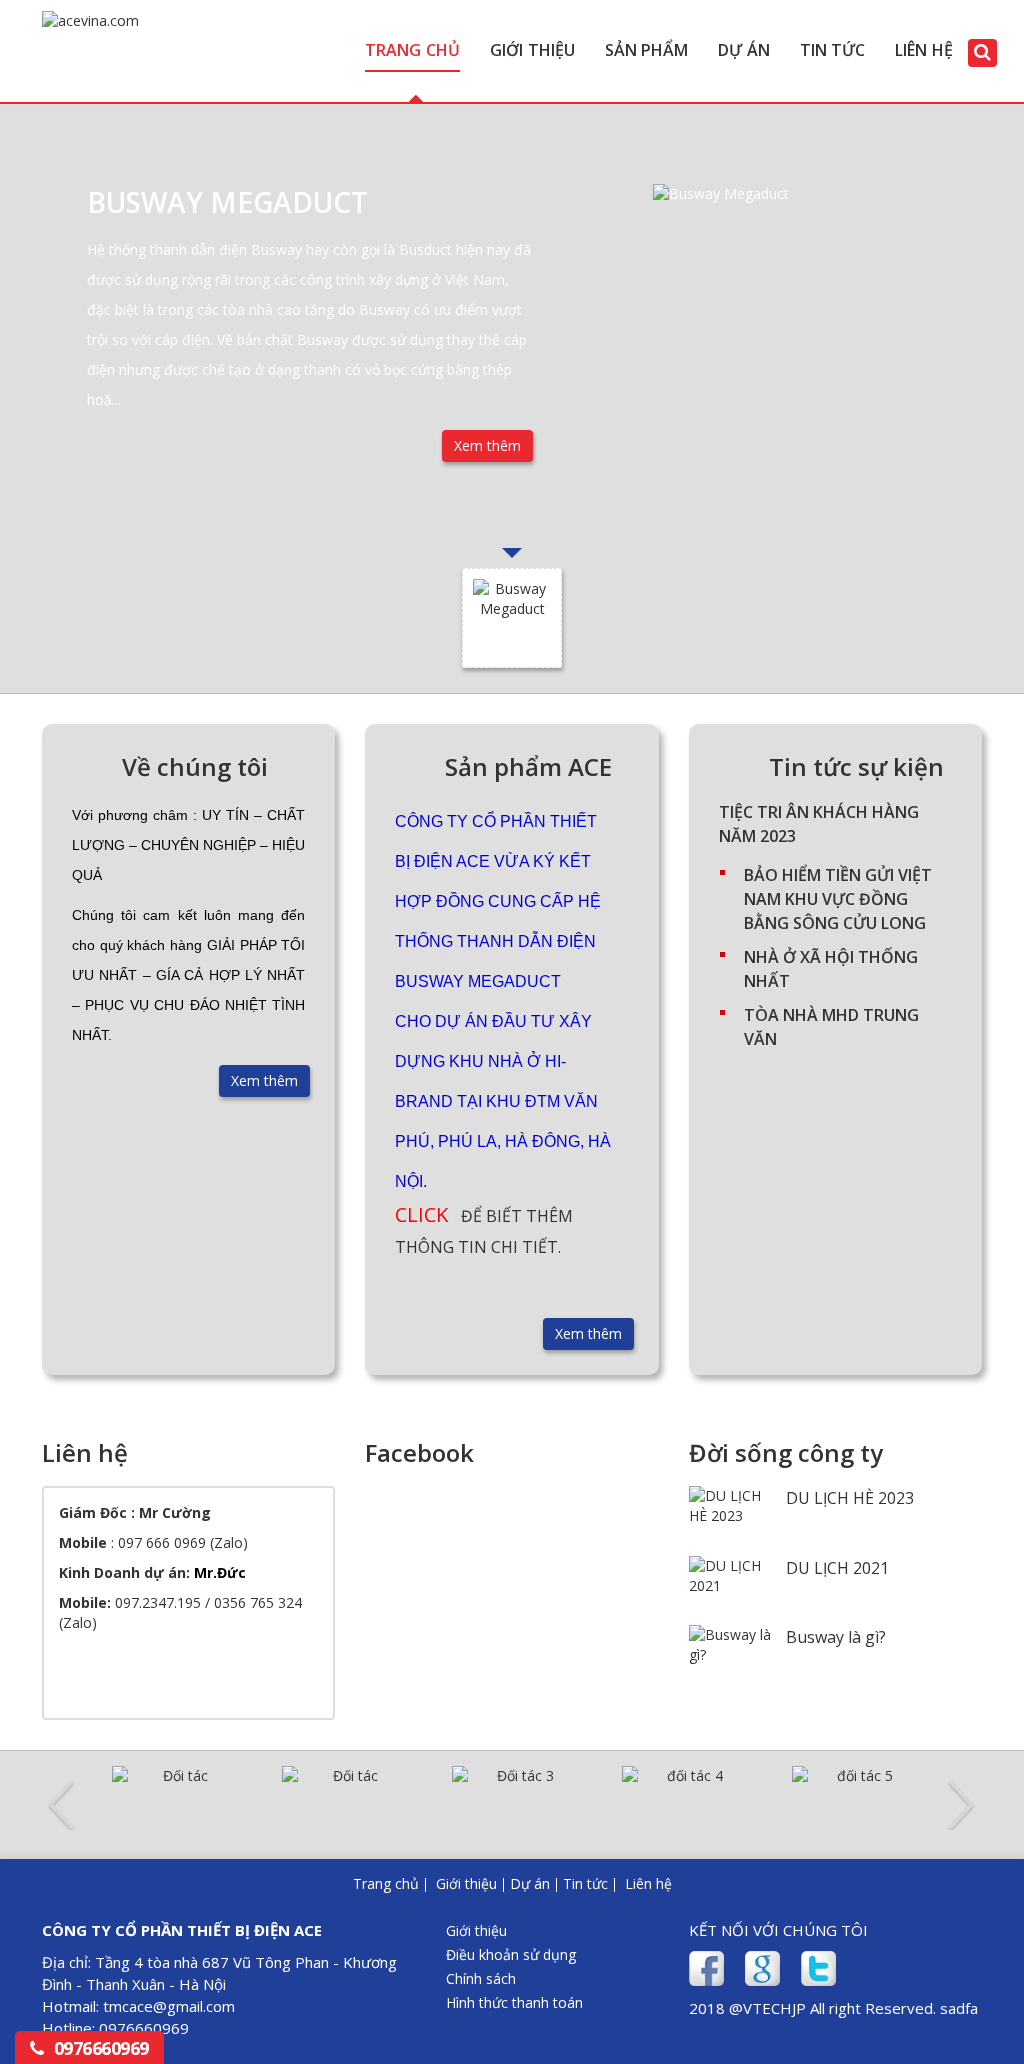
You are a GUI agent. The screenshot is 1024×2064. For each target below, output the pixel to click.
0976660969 (101, 2048)
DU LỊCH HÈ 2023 (850, 1498)
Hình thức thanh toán (514, 2002)
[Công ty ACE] (90, 30)
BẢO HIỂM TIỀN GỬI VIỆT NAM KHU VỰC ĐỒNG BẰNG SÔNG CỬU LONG (838, 899)
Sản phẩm (647, 50)
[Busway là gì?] (730, 1652)
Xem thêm (487, 445)
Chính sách (481, 1978)
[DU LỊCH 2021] (730, 1583)
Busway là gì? (836, 1637)
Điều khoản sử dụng (511, 1954)
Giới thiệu (532, 50)
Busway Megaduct (227, 202)
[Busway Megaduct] (795, 326)
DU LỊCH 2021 (837, 1568)
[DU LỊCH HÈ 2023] (730, 1513)
